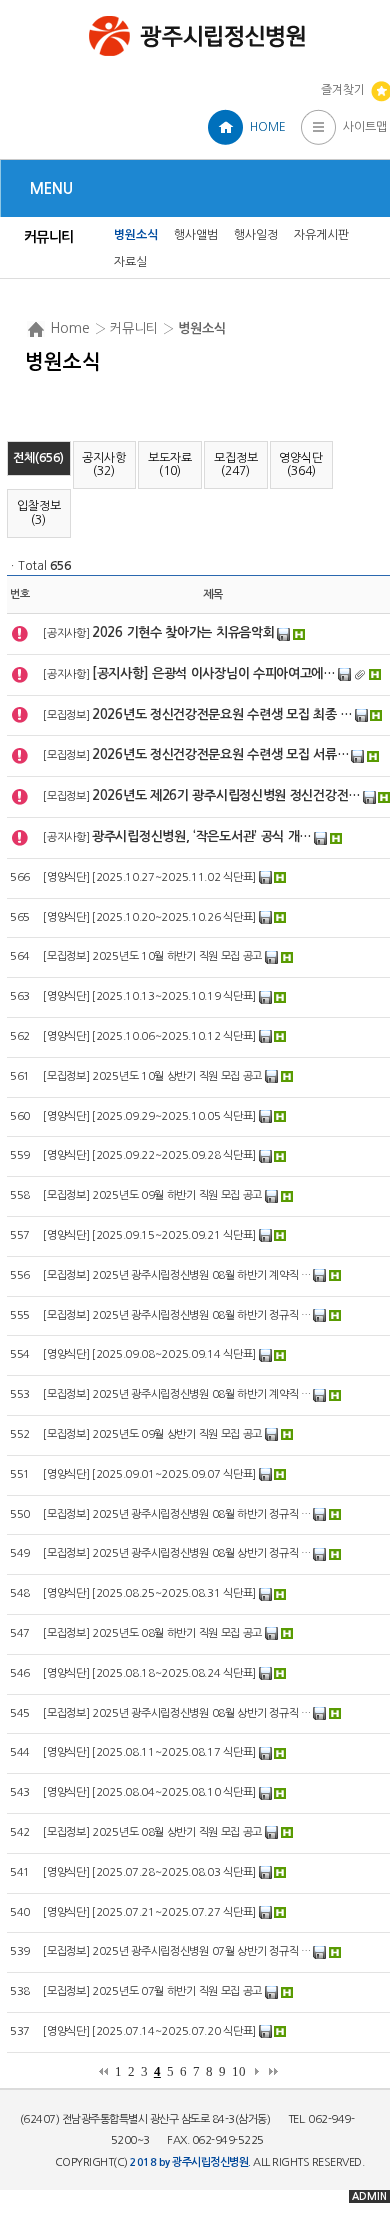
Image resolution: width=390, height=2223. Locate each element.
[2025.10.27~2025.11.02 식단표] (174, 877)
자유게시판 (321, 235)
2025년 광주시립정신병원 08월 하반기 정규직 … (201, 1315)
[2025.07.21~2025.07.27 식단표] (174, 1912)
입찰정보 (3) (39, 512)
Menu (51, 188)
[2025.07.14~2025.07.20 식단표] (174, 2031)
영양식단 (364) (301, 464)
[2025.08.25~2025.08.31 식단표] (174, 1593)
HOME (268, 127)
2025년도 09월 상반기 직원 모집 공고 (177, 1434)
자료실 (130, 262)
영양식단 (66, 877)
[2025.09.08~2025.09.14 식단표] (174, 1354)
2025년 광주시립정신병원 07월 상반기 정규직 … (201, 1951)
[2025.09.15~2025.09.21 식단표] (174, 1235)
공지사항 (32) (104, 464)
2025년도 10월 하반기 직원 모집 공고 (177, 956)
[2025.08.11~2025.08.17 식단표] (174, 1752)
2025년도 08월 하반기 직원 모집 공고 (177, 1633)
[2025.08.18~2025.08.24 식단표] (174, 1673)
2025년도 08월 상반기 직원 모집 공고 (177, 1832)
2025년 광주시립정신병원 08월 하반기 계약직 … (201, 1275)
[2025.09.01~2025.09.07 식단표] (174, 1474)
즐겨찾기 (343, 90)
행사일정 (256, 235)
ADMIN (369, 2196)
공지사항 (66, 633)
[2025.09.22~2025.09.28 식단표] (174, 1155)
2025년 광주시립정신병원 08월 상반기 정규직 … (201, 1553)
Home (70, 328)
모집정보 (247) (236, 464)
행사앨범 (196, 235)
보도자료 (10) (170, 464)
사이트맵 (365, 127)
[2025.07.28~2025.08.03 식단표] (174, 1872)
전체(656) (38, 458)
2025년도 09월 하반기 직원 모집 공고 (177, 1195)
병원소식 (136, 235)
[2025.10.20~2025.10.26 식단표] (174, 917)
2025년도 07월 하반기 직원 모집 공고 (177, 1991)
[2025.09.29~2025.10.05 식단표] (174, 1116)
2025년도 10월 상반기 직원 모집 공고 (177, 1076)
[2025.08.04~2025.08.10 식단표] (174, 1792)
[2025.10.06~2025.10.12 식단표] (174, 1036)
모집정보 (66, 715)
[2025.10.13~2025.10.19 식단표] (174, 996)
